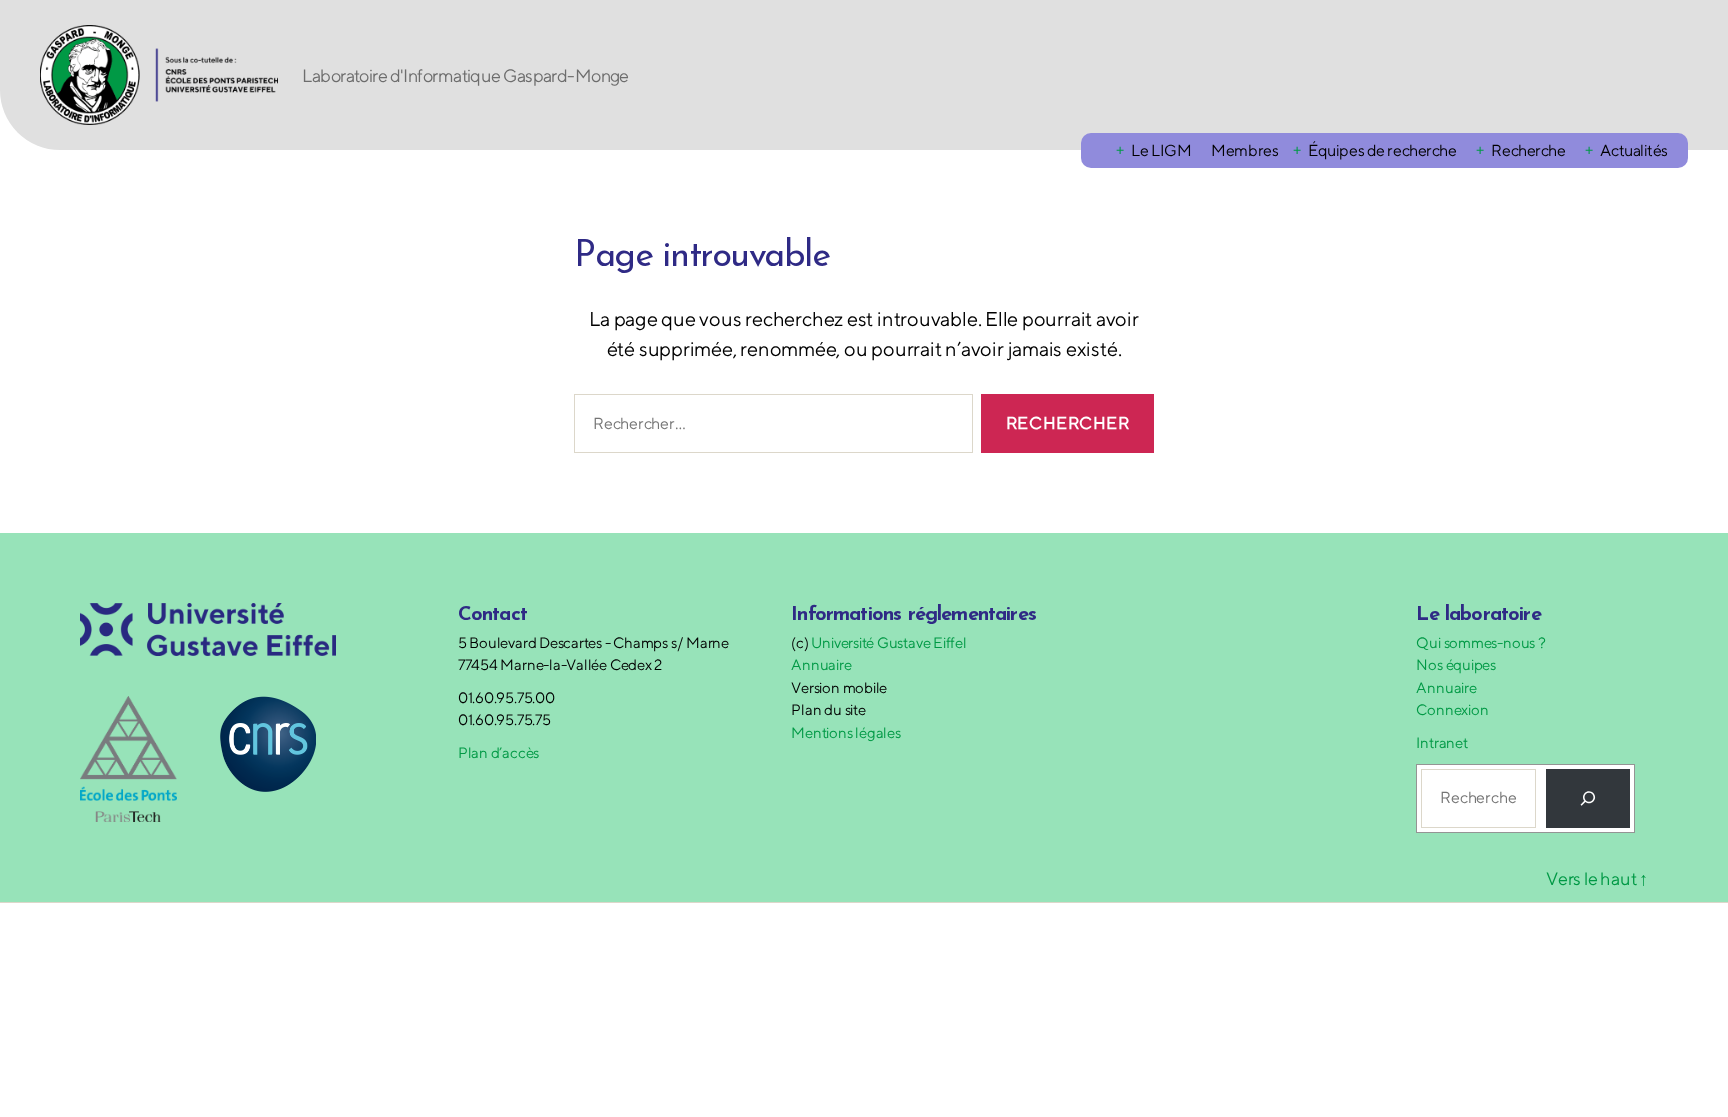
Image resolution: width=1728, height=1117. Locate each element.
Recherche (1528, 150)
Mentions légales (845, 732)
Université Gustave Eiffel (888, 642)
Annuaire (821, 664)
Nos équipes (1456, 664)
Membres (1244, 150)
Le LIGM (1161, 150)
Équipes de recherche (1382, 150)
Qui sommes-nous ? (1480, 642)
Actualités (1634, 150)
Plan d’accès (498, 752)
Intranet (1441, 742)
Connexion (1452, 709)
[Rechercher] (1588, 798)
